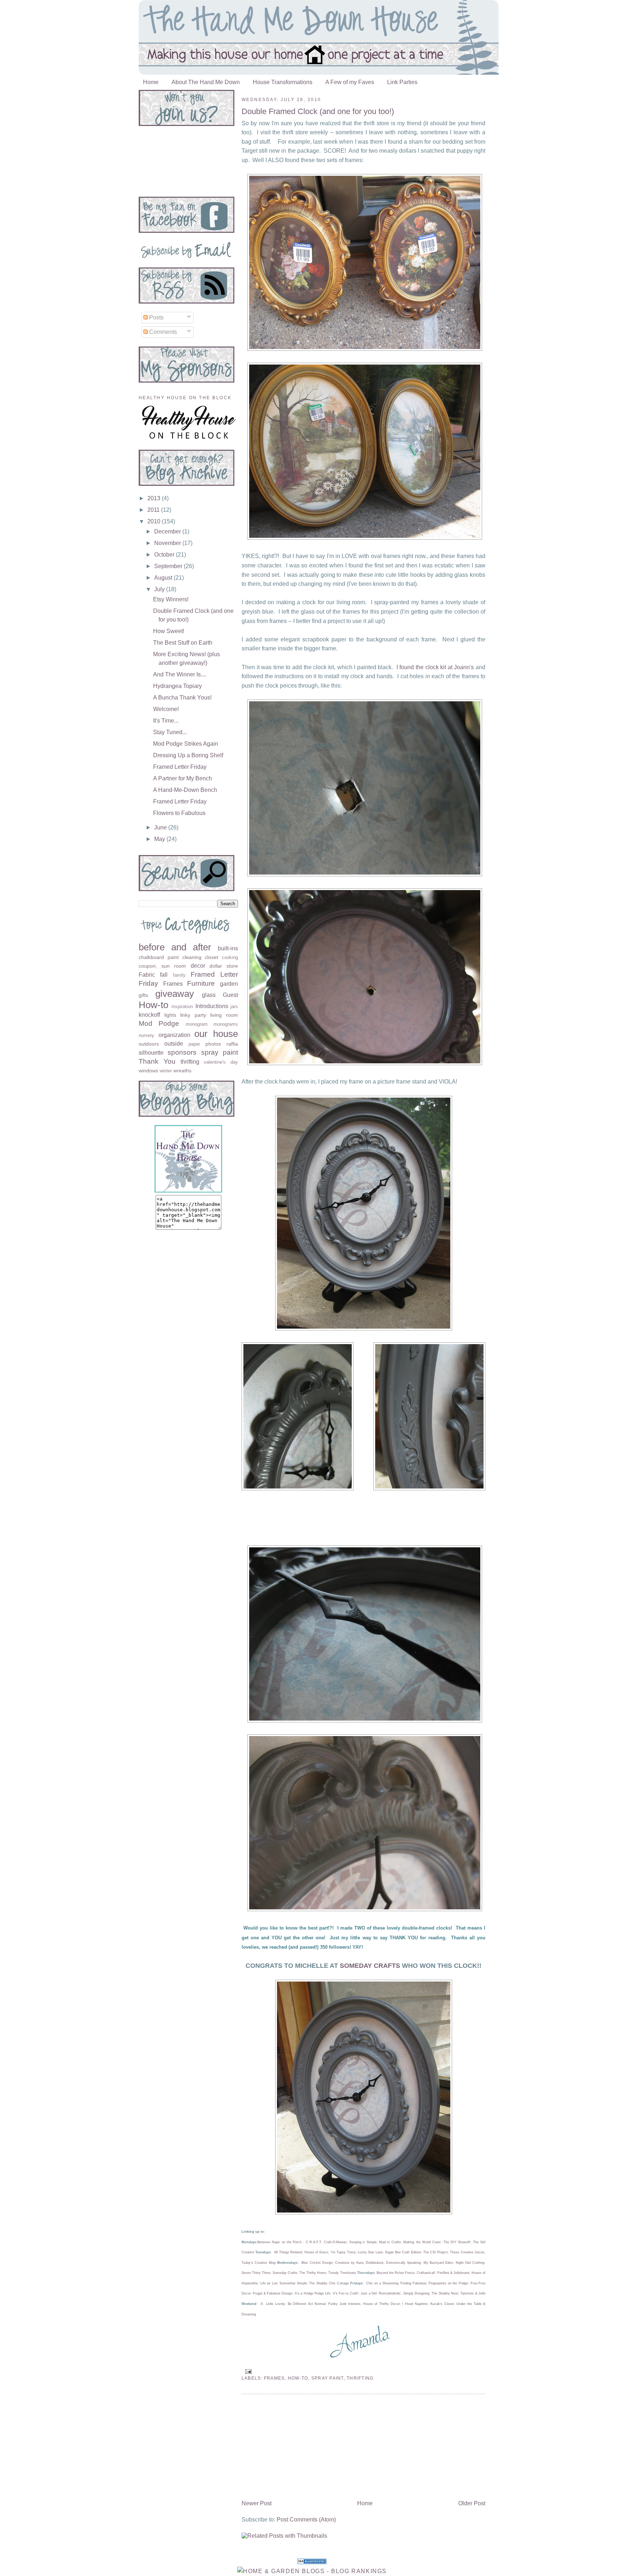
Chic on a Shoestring (382, 2283)
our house (216, 1034)
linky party (193, 1015)
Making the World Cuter (422, 2242)
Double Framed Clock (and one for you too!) (318, 111)
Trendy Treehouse (342, 2273)
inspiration (182, 1006)
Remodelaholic (390, 2293)
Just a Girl (369, 2293)
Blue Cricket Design (317, 2263)
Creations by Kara (349, 2263)
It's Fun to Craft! (346, 2293)
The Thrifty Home (313, 2273)
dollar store (224, 966)
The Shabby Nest (445, 2293)
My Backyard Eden (438, 2263)
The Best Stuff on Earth (183, 643)
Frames (274, 2378)
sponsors (182, 1052)
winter (166, 1071)
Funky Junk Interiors (344, 2304)
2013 (155, 498)
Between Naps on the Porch (279, 2242)
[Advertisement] (296, 2448)
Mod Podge (159, 1023)
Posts (156, 317)
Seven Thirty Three (256, 2273)
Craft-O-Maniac (335, 2242)
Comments (162, 332)
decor (198, 966)
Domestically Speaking (403, 2263)
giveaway (175, 994)
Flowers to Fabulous (179, 813)
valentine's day (221, 1062)
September (169, 566)
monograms (226, 1024)
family (179, 975)
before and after (175, 947)
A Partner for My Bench (183, 778)
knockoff (149, 1015)
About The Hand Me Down (206, 82)
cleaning (192, 957)
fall (164, 975)
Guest (230, 995)
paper (194, 1044)
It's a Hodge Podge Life (313, 2293)
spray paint (328, 2378)
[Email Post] (247, 2371)
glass (209, 995)
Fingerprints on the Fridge (448, 2283)
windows (148, 1071)
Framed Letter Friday (180, 767)
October (165, 555)
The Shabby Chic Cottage (329, 2283)
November (168, 543)
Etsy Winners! (171, 599)
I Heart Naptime (415, 2304)
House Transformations (283, 82)
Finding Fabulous (413, 2283)
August (164, 578)
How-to (298, 2378)
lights (170, 1015)
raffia (232, 1044)
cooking (230, 957)
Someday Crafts (285, 2273)
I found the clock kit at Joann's (436, 667)
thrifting (360, 2378)
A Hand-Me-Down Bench (185, 790)
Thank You (157, 1061)
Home (151, 82)
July (160, 589)
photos (213, 1044)
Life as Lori (269, 2283)
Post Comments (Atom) (306, 2520)
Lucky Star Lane (370, 2252)
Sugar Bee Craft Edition (403, 2252)
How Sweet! (169, 631)
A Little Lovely (273, 2304)
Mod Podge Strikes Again (186, 744)
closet (211, 957)
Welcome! (166, 709)
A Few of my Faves (350, 82)
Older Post (472, 2503)
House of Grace (317, 2252)
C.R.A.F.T (313, 2242)
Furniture (201, 983)
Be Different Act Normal (307, 2304)
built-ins (228, 948)
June (161, 827)
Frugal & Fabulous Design (272, 2293)
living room (224, 1015)
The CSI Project (435, 2252)
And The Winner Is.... (180, 674)
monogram (197, 1024)
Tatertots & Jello (473, 2293)
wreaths (182, 1071)
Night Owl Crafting (470, 2263)
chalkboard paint (159, 957)
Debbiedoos (375, 2263)
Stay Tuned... (170, 732)
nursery (146, 1035)
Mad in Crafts (390, 2242)
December (168, 531)
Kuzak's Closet (442, 2304)
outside (174, 1044)
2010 (155, 521)
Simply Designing (416, 2293)
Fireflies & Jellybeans (453, 2273)
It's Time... (166, 721)
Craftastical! (426, 2273)
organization (174, 1035)
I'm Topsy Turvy (343, 2252)
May (160, 839)
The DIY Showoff (457, 2242)
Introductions (212, 1006)
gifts (143, 995)
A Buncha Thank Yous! (182, 698)
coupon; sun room (162, 966)
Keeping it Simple (363, 2242)
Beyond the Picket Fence (396, 2273)
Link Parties (402, 82)
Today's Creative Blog (259, 2263)
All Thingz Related (288, 2252)
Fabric (147, 975)
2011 (154, 510)
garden (229, 984)
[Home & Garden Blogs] (312, 2562)
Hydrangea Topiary (177, 686)
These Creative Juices (467, 2252)
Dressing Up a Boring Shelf (188, 755)
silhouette (151, 1053)
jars (234, 1006)
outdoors (149, 1044)
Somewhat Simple (293, 2283)
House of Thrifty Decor (382, 2304)
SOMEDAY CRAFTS (370, 1966)
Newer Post (257, 2503)
